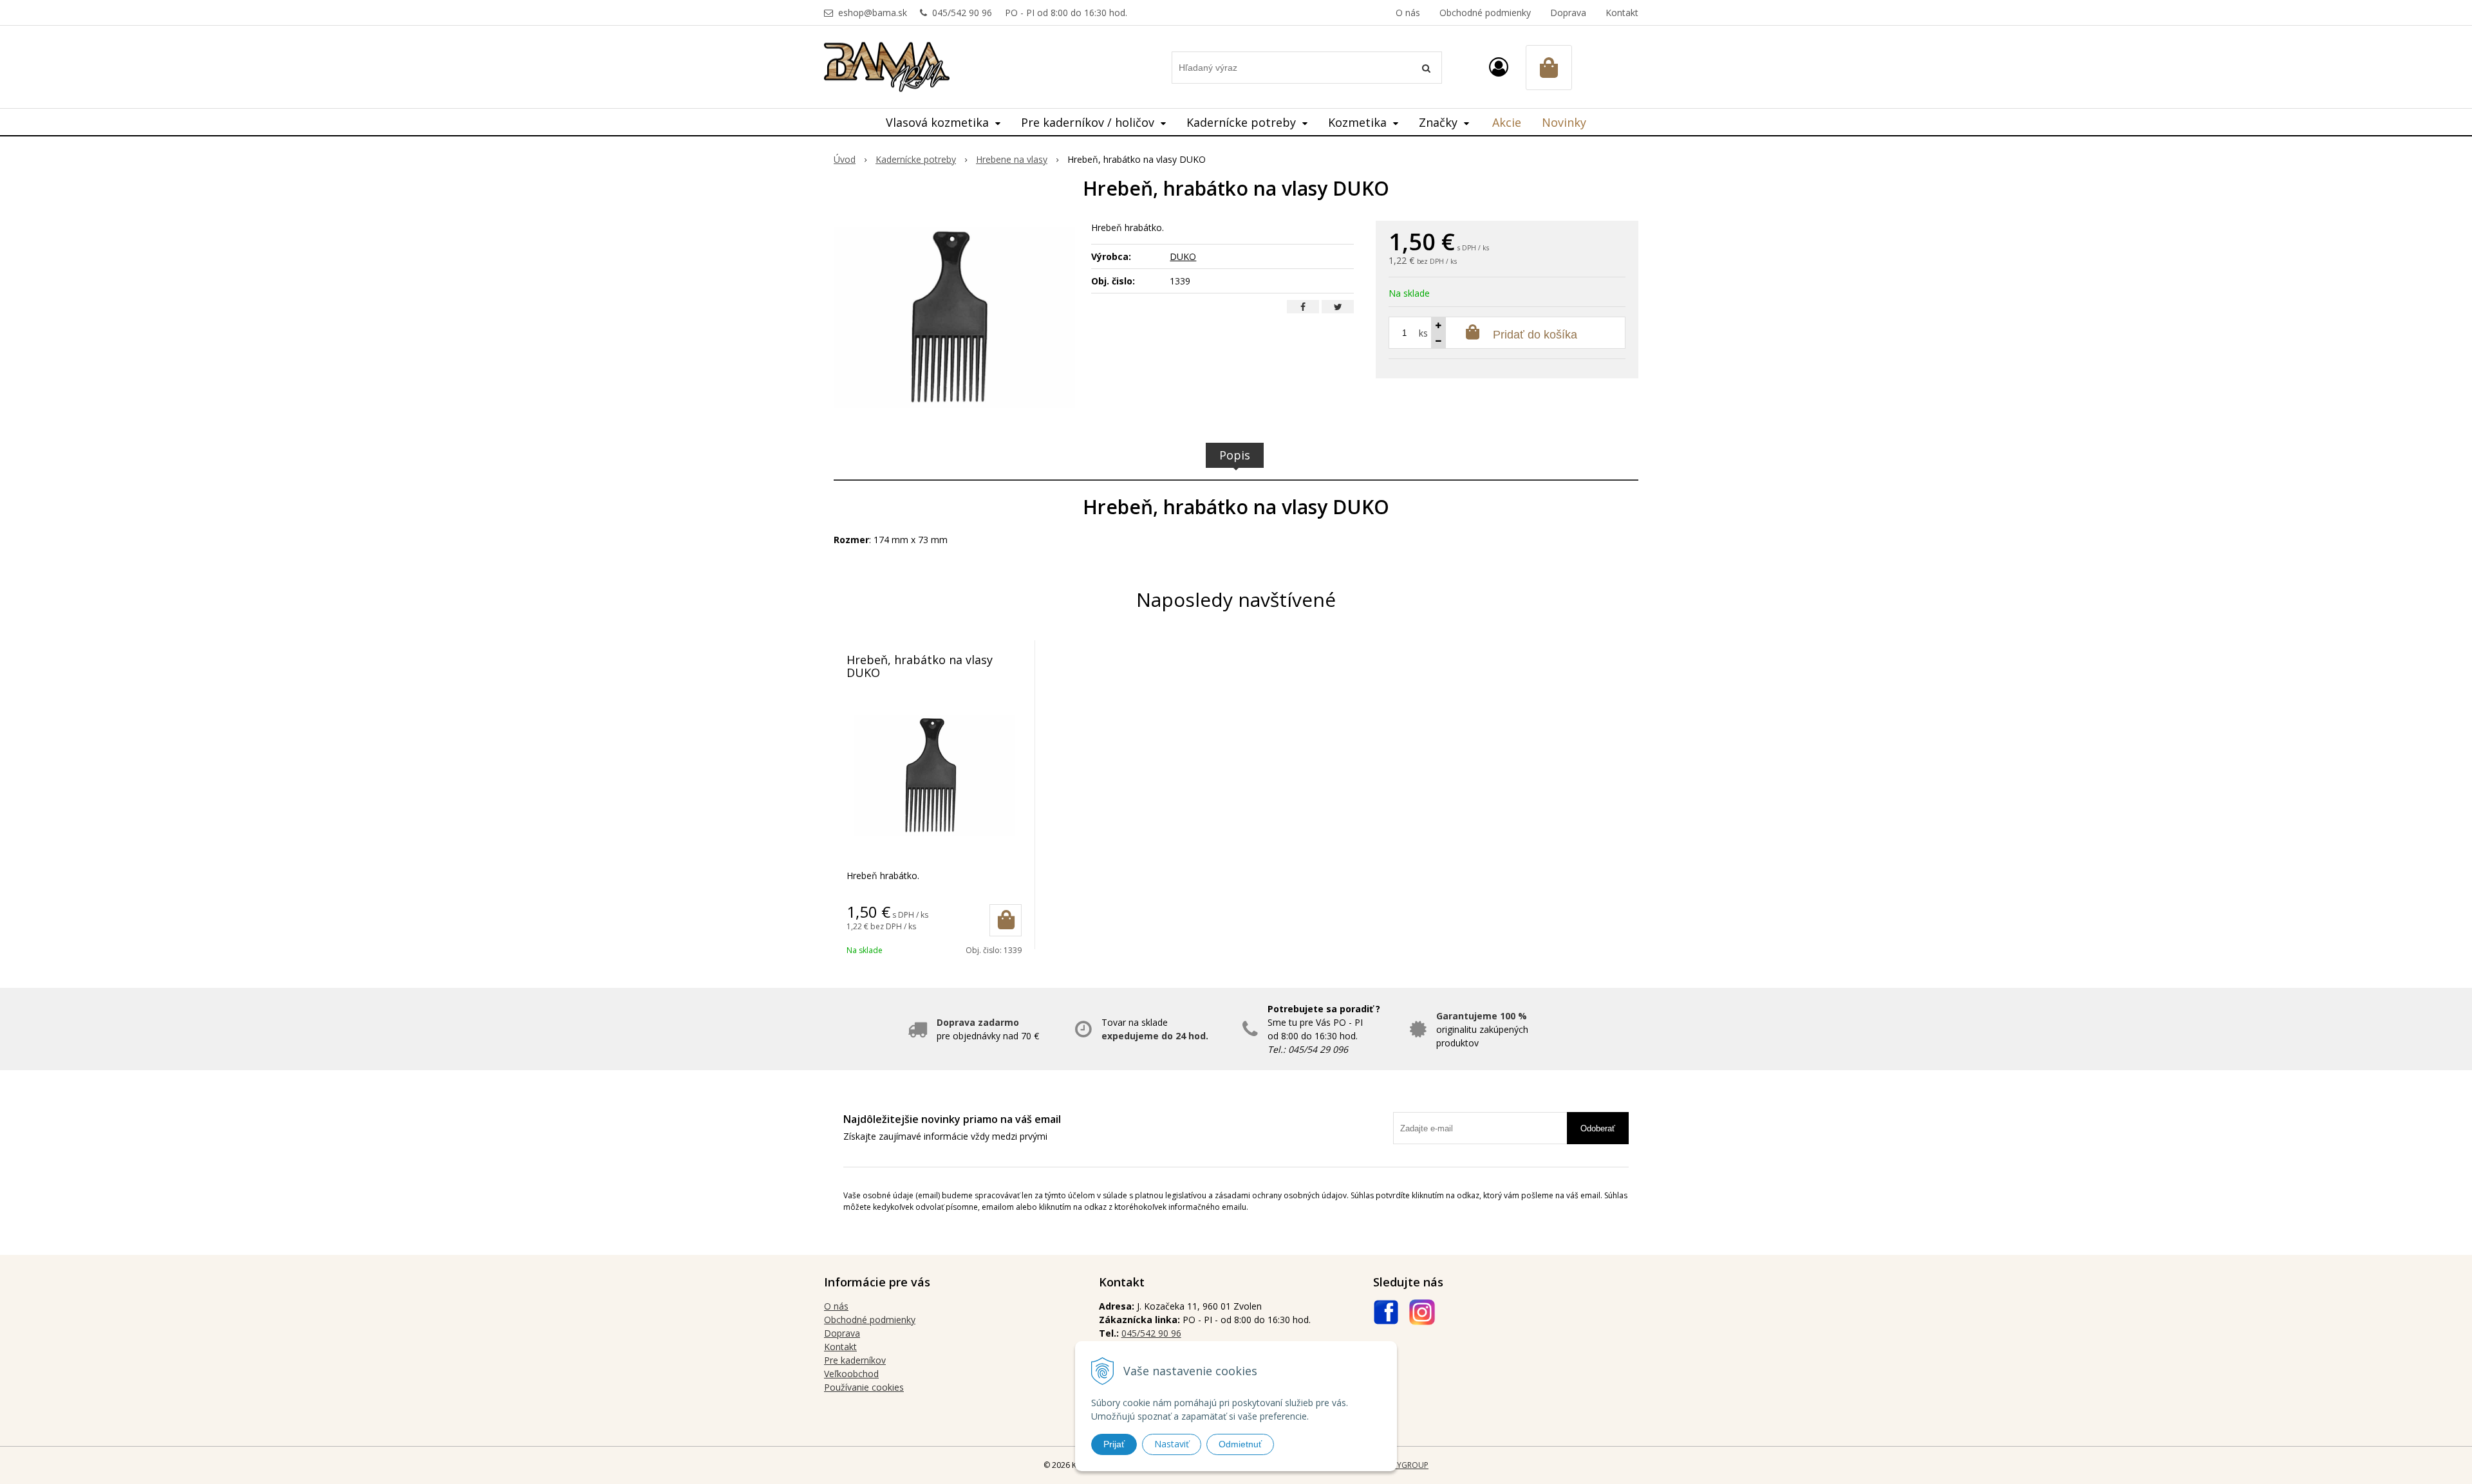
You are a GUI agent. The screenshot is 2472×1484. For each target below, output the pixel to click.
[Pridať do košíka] (1006, 920)
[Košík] (1549, 68)
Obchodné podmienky (1485, 13)
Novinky (1564, 122)
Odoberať (1598, 1128)
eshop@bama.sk (873, 13)
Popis (1235, 455)
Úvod (845, 159)
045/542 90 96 (962, 13)
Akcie (1507, 122)
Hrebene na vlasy (1012, 159)
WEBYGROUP (1405, 1465)
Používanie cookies (864, 1387)
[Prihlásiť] (1499, 67)
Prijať (1114, 1444)
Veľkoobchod (851, 1374)
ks (1423, 333)
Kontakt (1622, 13)
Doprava (1568, 13)
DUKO (1183, 256)
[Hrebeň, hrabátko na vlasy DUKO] (954, 317)
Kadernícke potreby (916, 159)
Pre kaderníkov (855, 1360)
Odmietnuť (1240, 1444)
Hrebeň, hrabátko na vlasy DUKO (920, 666)
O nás (1408, 13)
